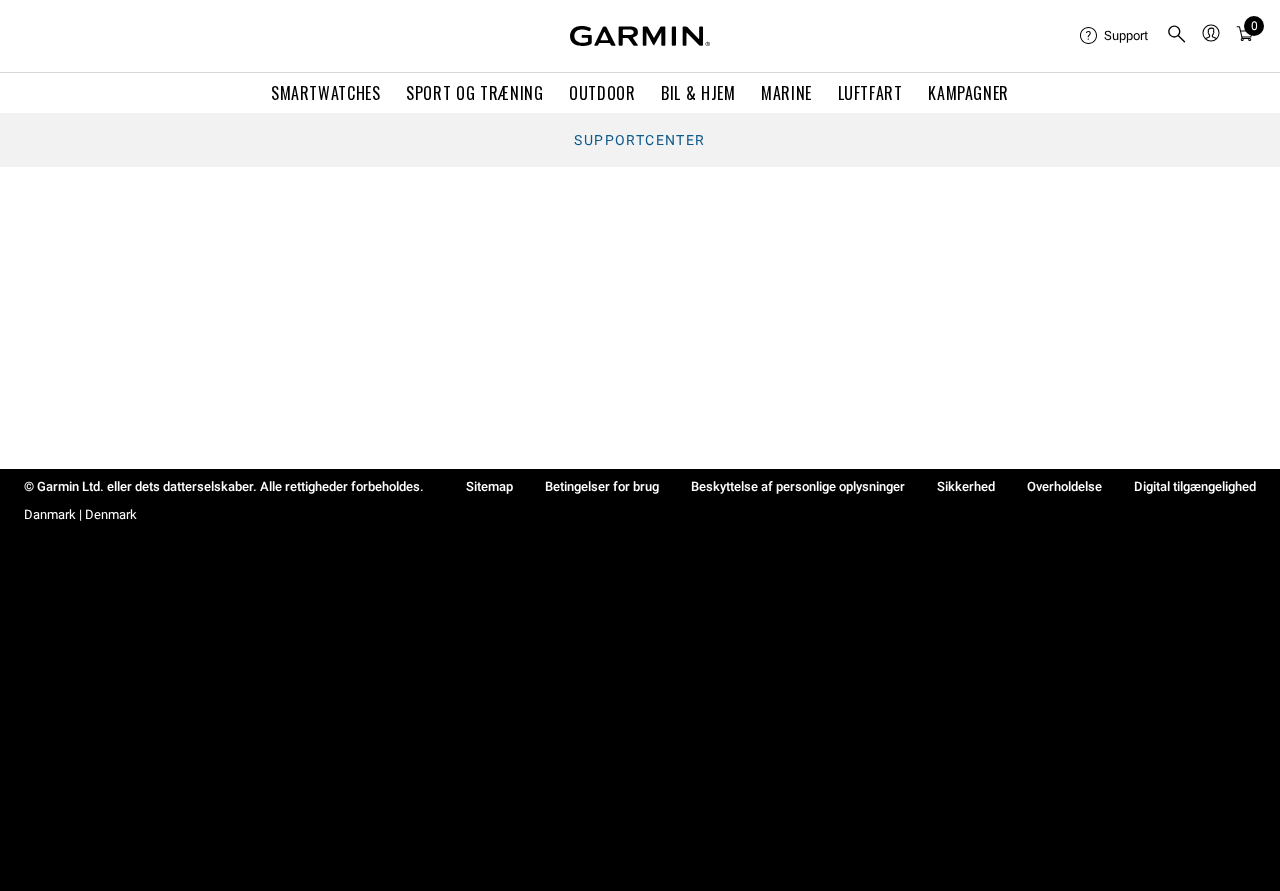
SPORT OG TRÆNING (474, 93)
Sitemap (489, 486)
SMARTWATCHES (326, 93)
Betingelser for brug (602, 486)
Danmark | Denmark (80, 514)
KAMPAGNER (968, 93)
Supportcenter (639, 140)
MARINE (786, 93)
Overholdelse (1064, 486)
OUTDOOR (602, 93)
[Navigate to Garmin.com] (640, 36)
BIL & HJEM (698, 93)
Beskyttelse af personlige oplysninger (798, 486)
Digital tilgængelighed (1195, 486)
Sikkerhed (966, 486)
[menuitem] (1115, 36)
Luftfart (870, 93)
